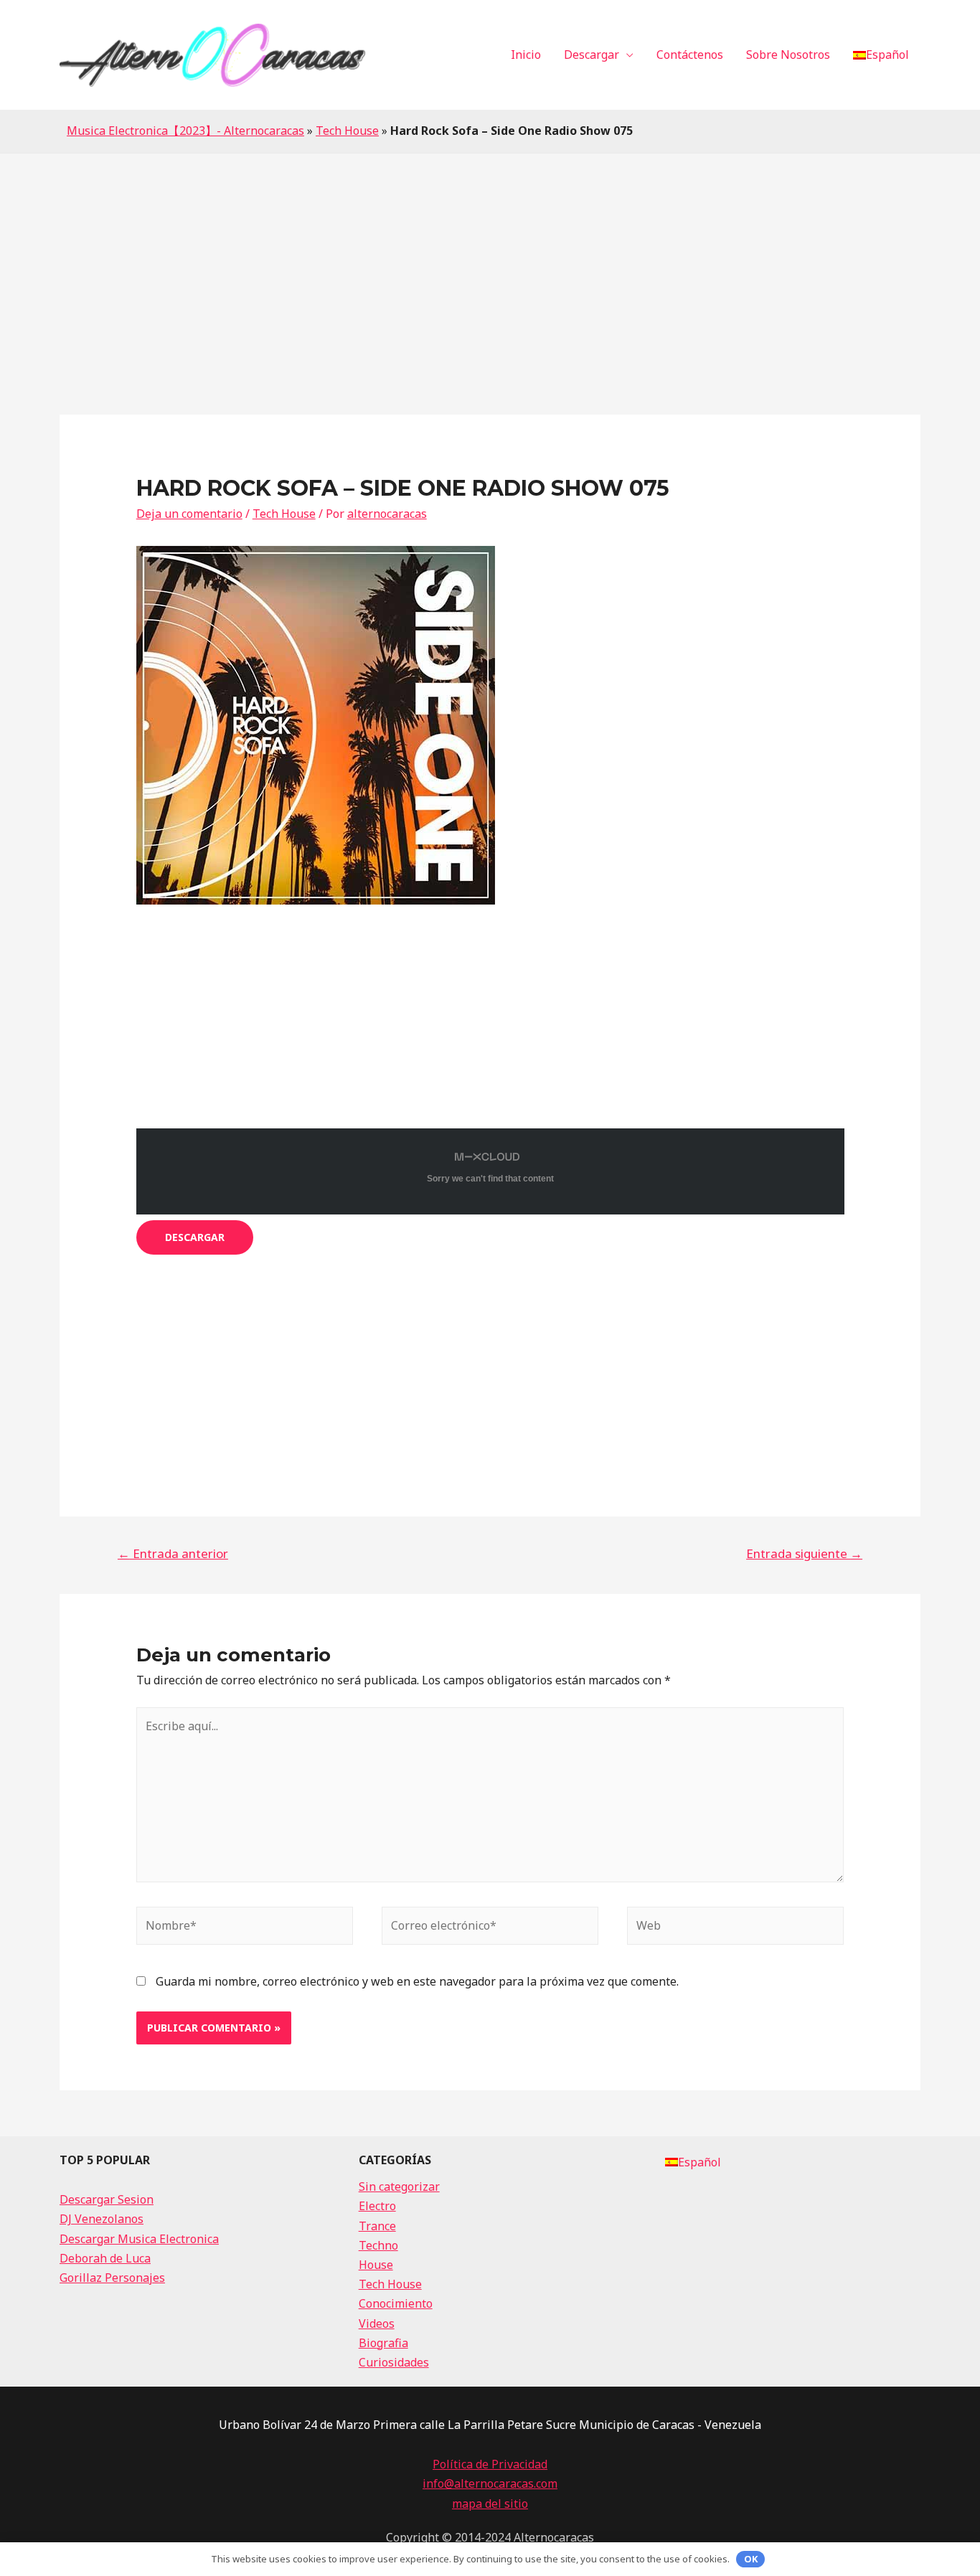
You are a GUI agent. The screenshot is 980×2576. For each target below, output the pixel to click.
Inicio (526, 55)
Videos (377, 2323)
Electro (377, 2206)
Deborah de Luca (105, 2258)
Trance (377, 2226)
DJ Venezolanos (102, 2219)
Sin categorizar (399, 2186)
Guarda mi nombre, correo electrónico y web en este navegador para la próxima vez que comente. (417, 1981)
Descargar (592, 55)
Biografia (383, 2343)
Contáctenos (690, 55)
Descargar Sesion (107, 2199)
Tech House (347, 131)
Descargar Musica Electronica (139, 2239)
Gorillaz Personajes (112, 2278)
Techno (378, 2245)
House (376, 2265)
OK (751, 2559)
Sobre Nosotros (788, 55)
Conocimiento (396, 2303)
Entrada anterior (173, 1553)
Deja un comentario (189, 514)
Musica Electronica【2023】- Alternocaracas (185, 131)
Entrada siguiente (804, 1553)
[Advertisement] (490, 261)
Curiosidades (394, 2362)
